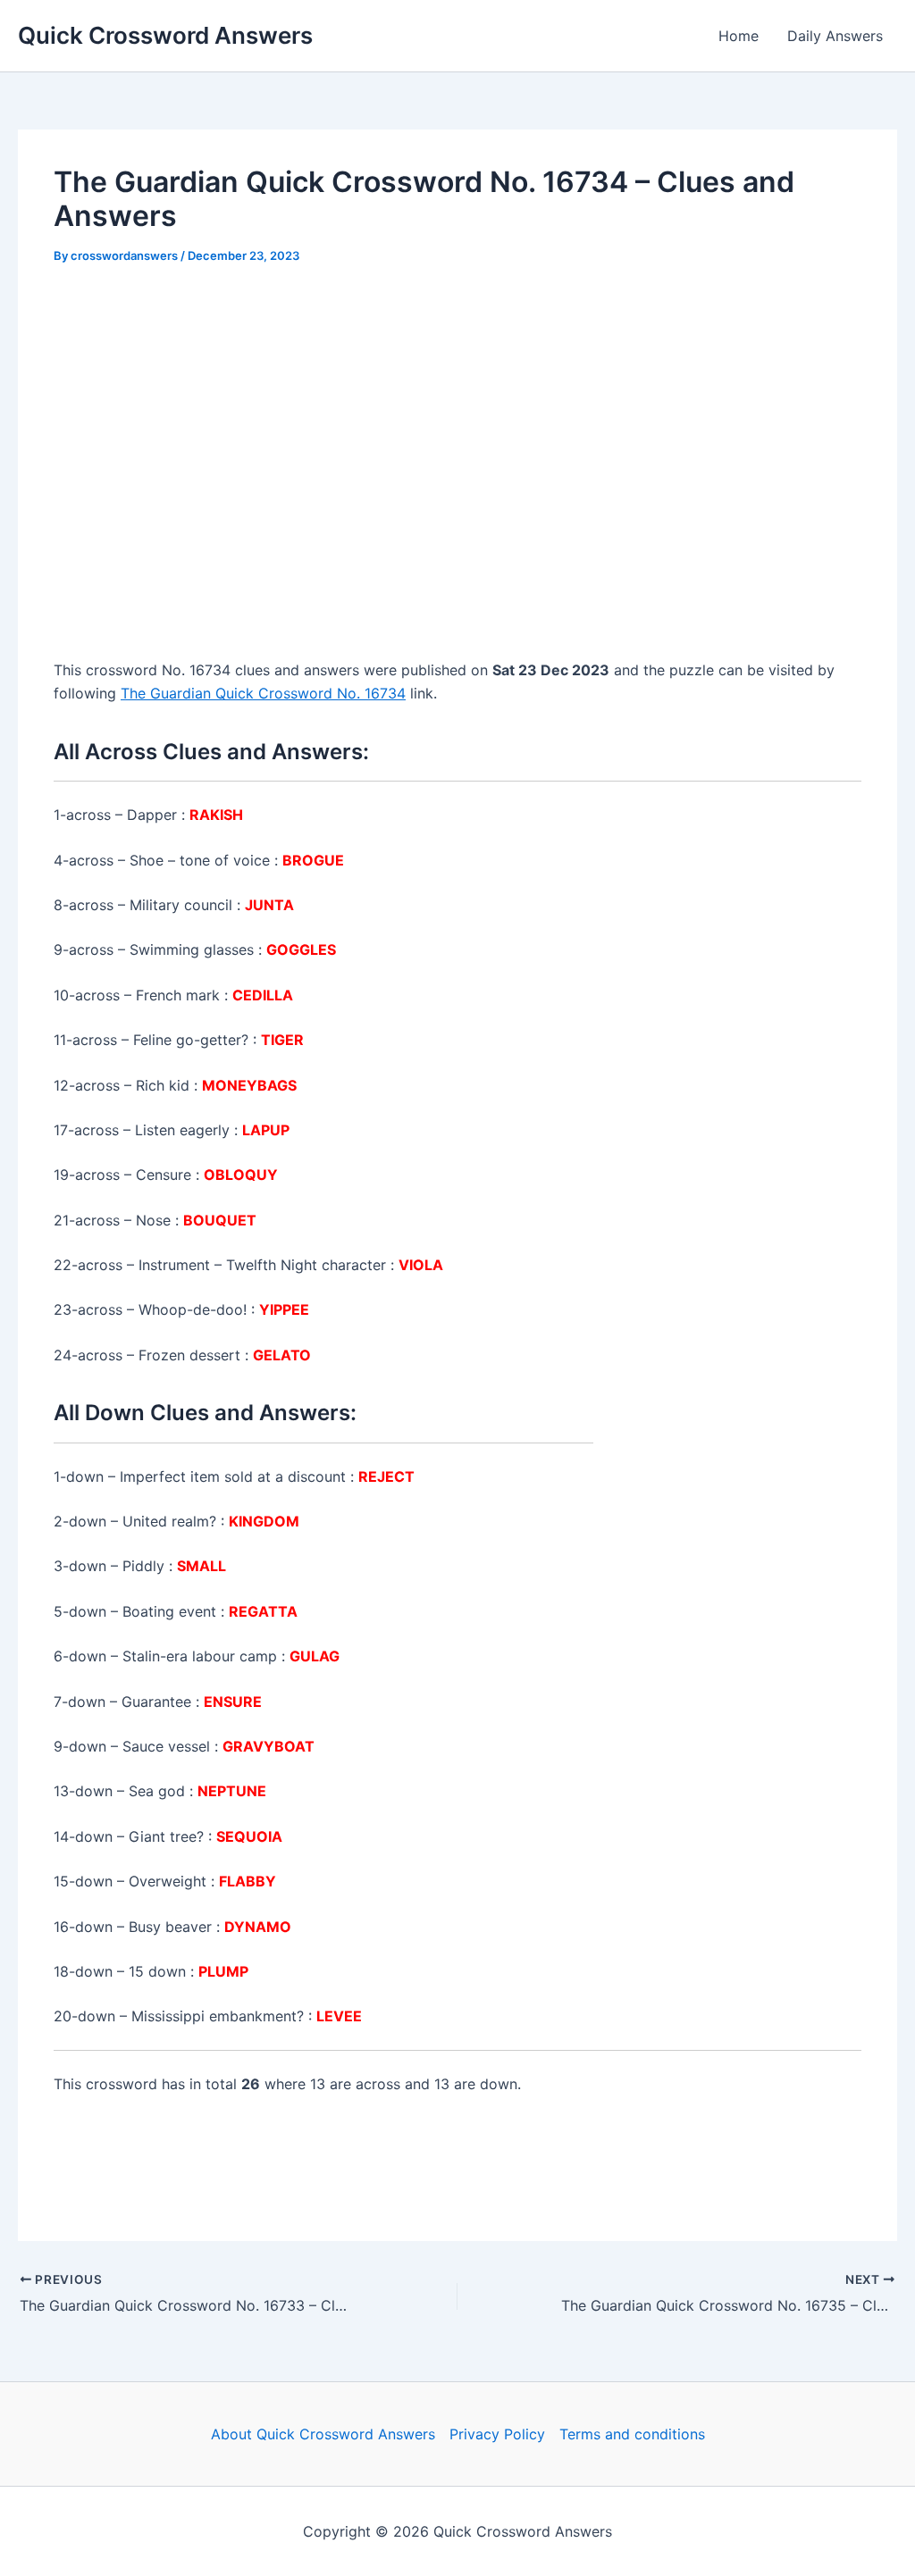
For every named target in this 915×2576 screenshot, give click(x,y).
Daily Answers (835, 36)
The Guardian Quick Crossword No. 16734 (263, 693)
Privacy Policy (497, 2434)
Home (739, 36)
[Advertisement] (457, 418)
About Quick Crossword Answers (323, 2434)
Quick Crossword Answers (165, 35)
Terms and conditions (632, 2434)
